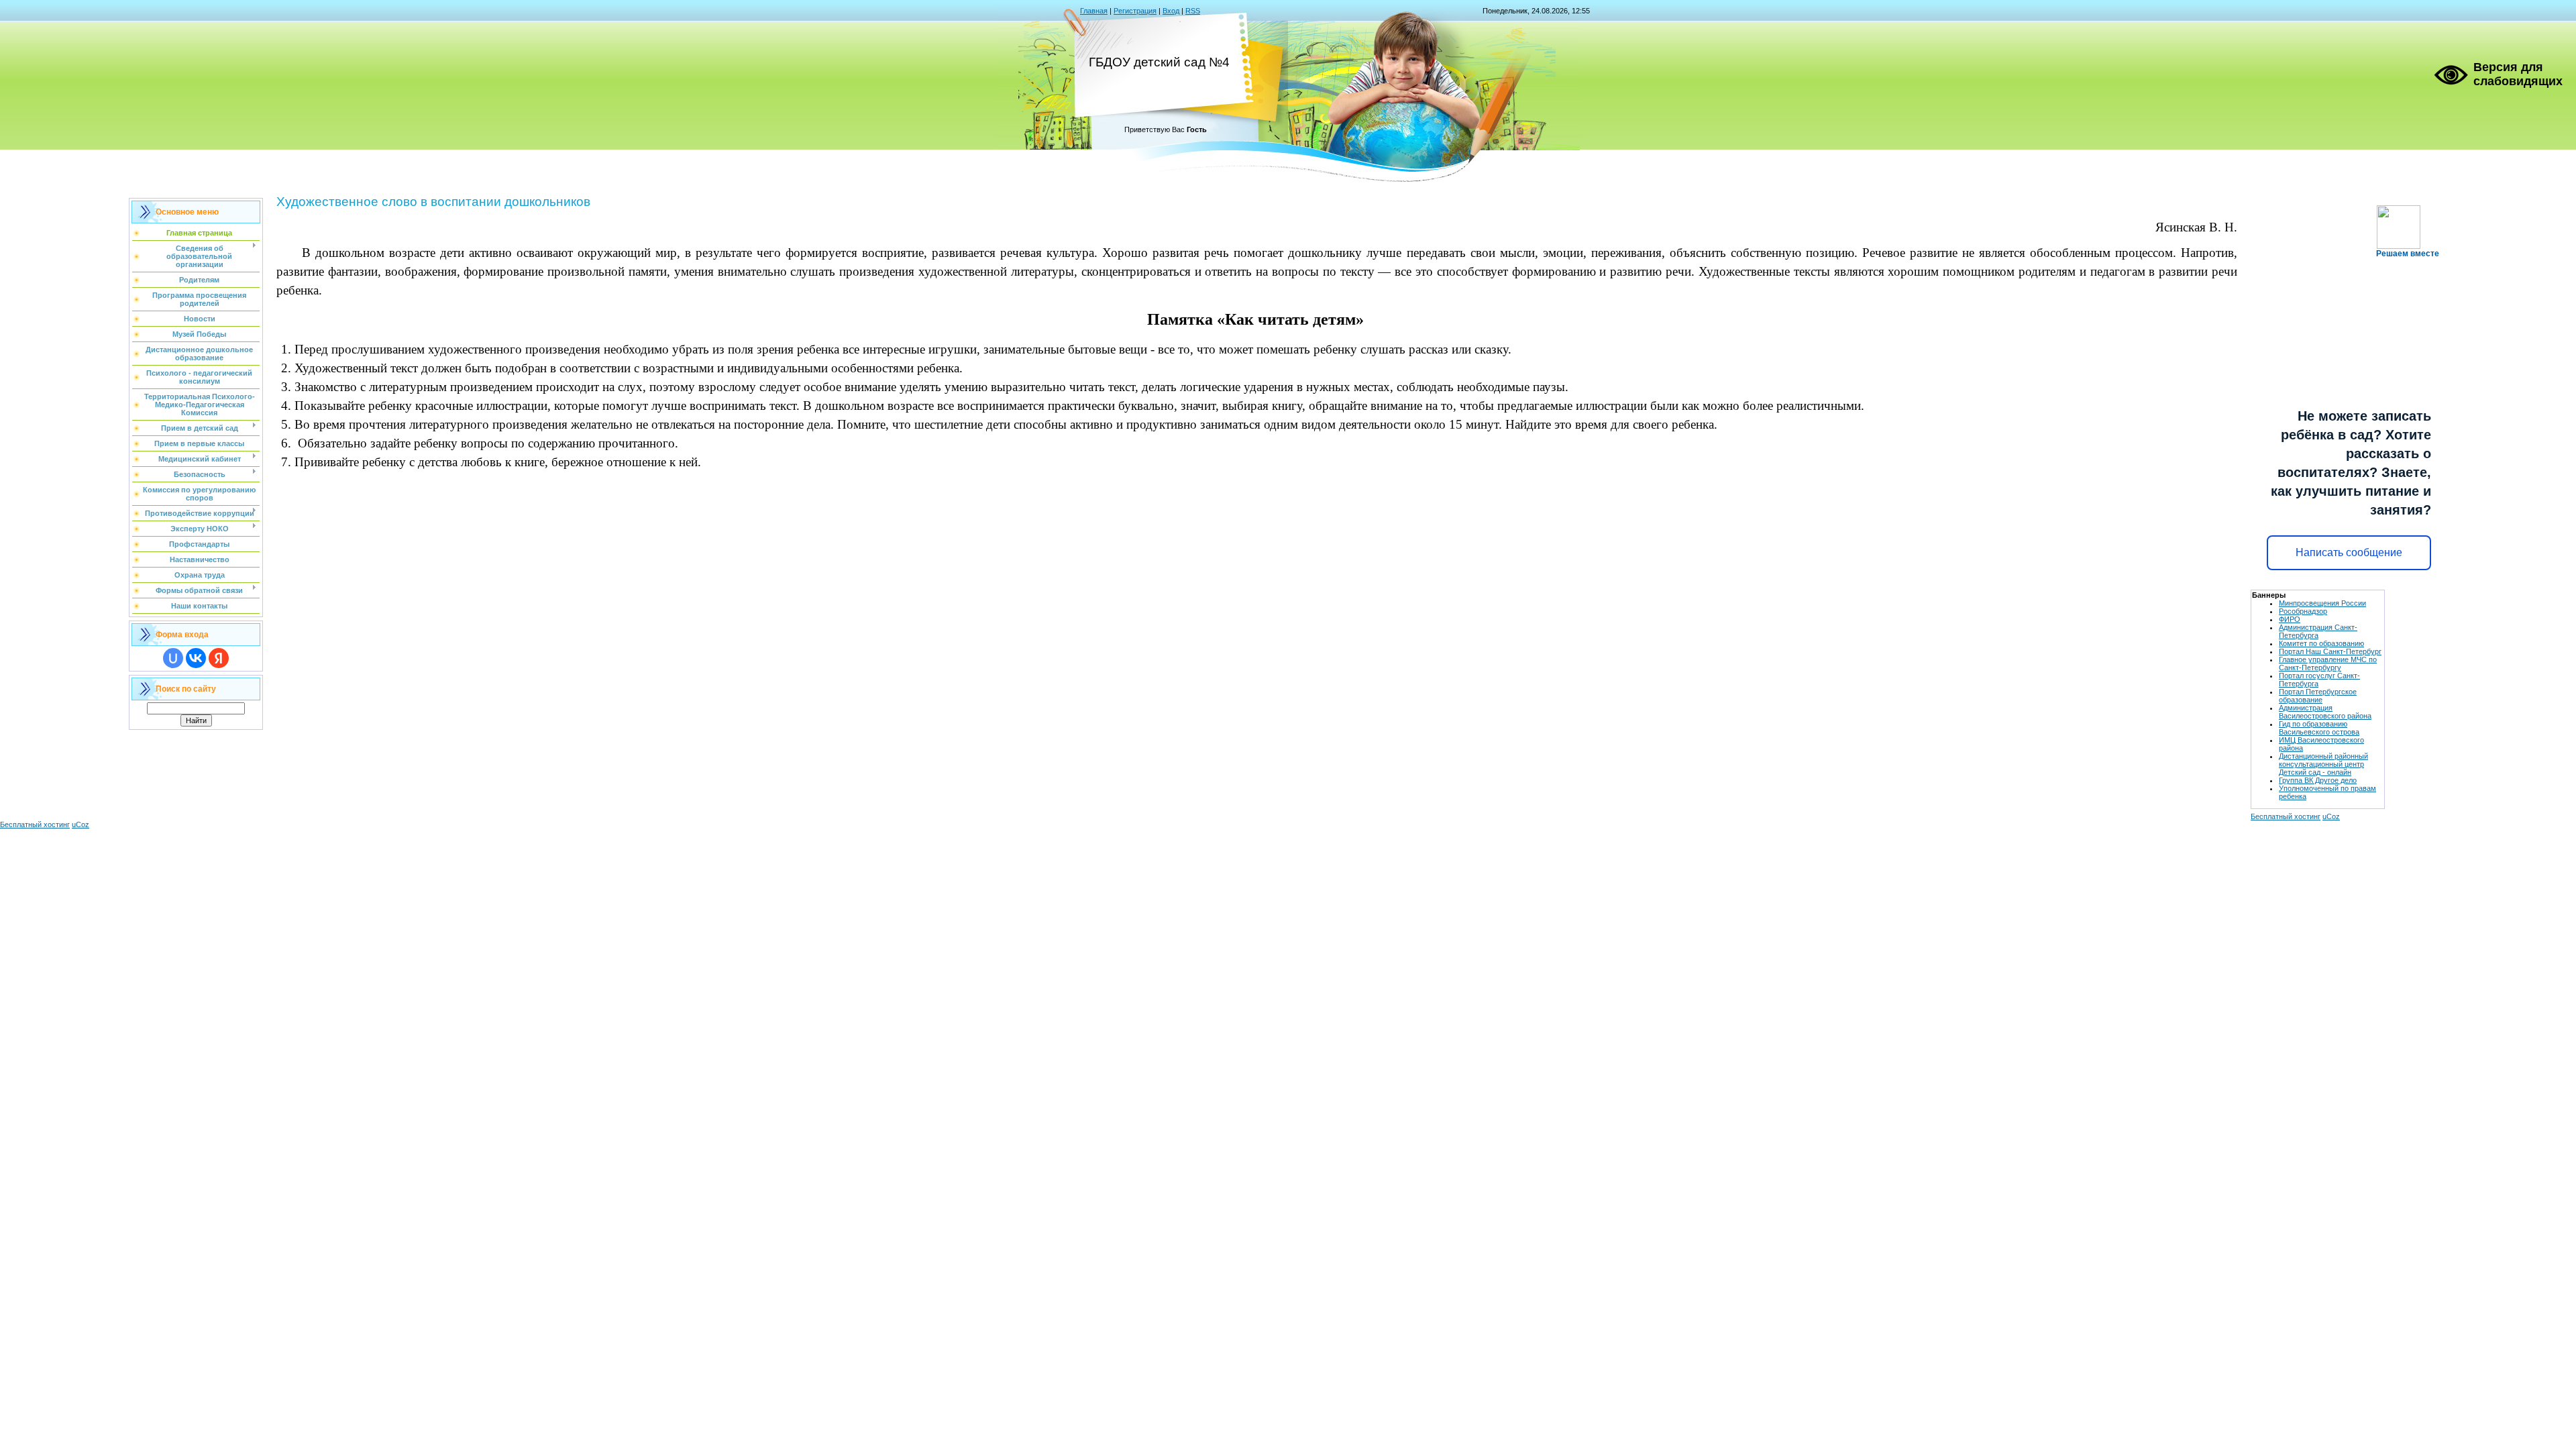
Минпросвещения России (2322, 603)
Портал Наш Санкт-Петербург (2330, 651)
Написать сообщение (2349, 552)
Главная (1094, 11)
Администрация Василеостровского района (2325, 712)
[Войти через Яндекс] (219, 658)
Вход (1171, 11)
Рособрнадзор (2303, 611)
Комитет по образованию (2321, 643)
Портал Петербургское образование (2318, 696)
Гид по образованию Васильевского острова (2319, 728)
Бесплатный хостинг (2286, 816)
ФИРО (2290, 619)
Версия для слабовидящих (2518, 74)
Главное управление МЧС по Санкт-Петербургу (2328, 663)
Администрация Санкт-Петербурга (2318, 631)
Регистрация (1135, 11)
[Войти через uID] (173, 658)
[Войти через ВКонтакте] (196, 658)
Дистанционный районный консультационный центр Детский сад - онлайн (2323, 764)
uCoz (2331, 816)
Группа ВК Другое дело (2318, 780)
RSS (1193, 11)
